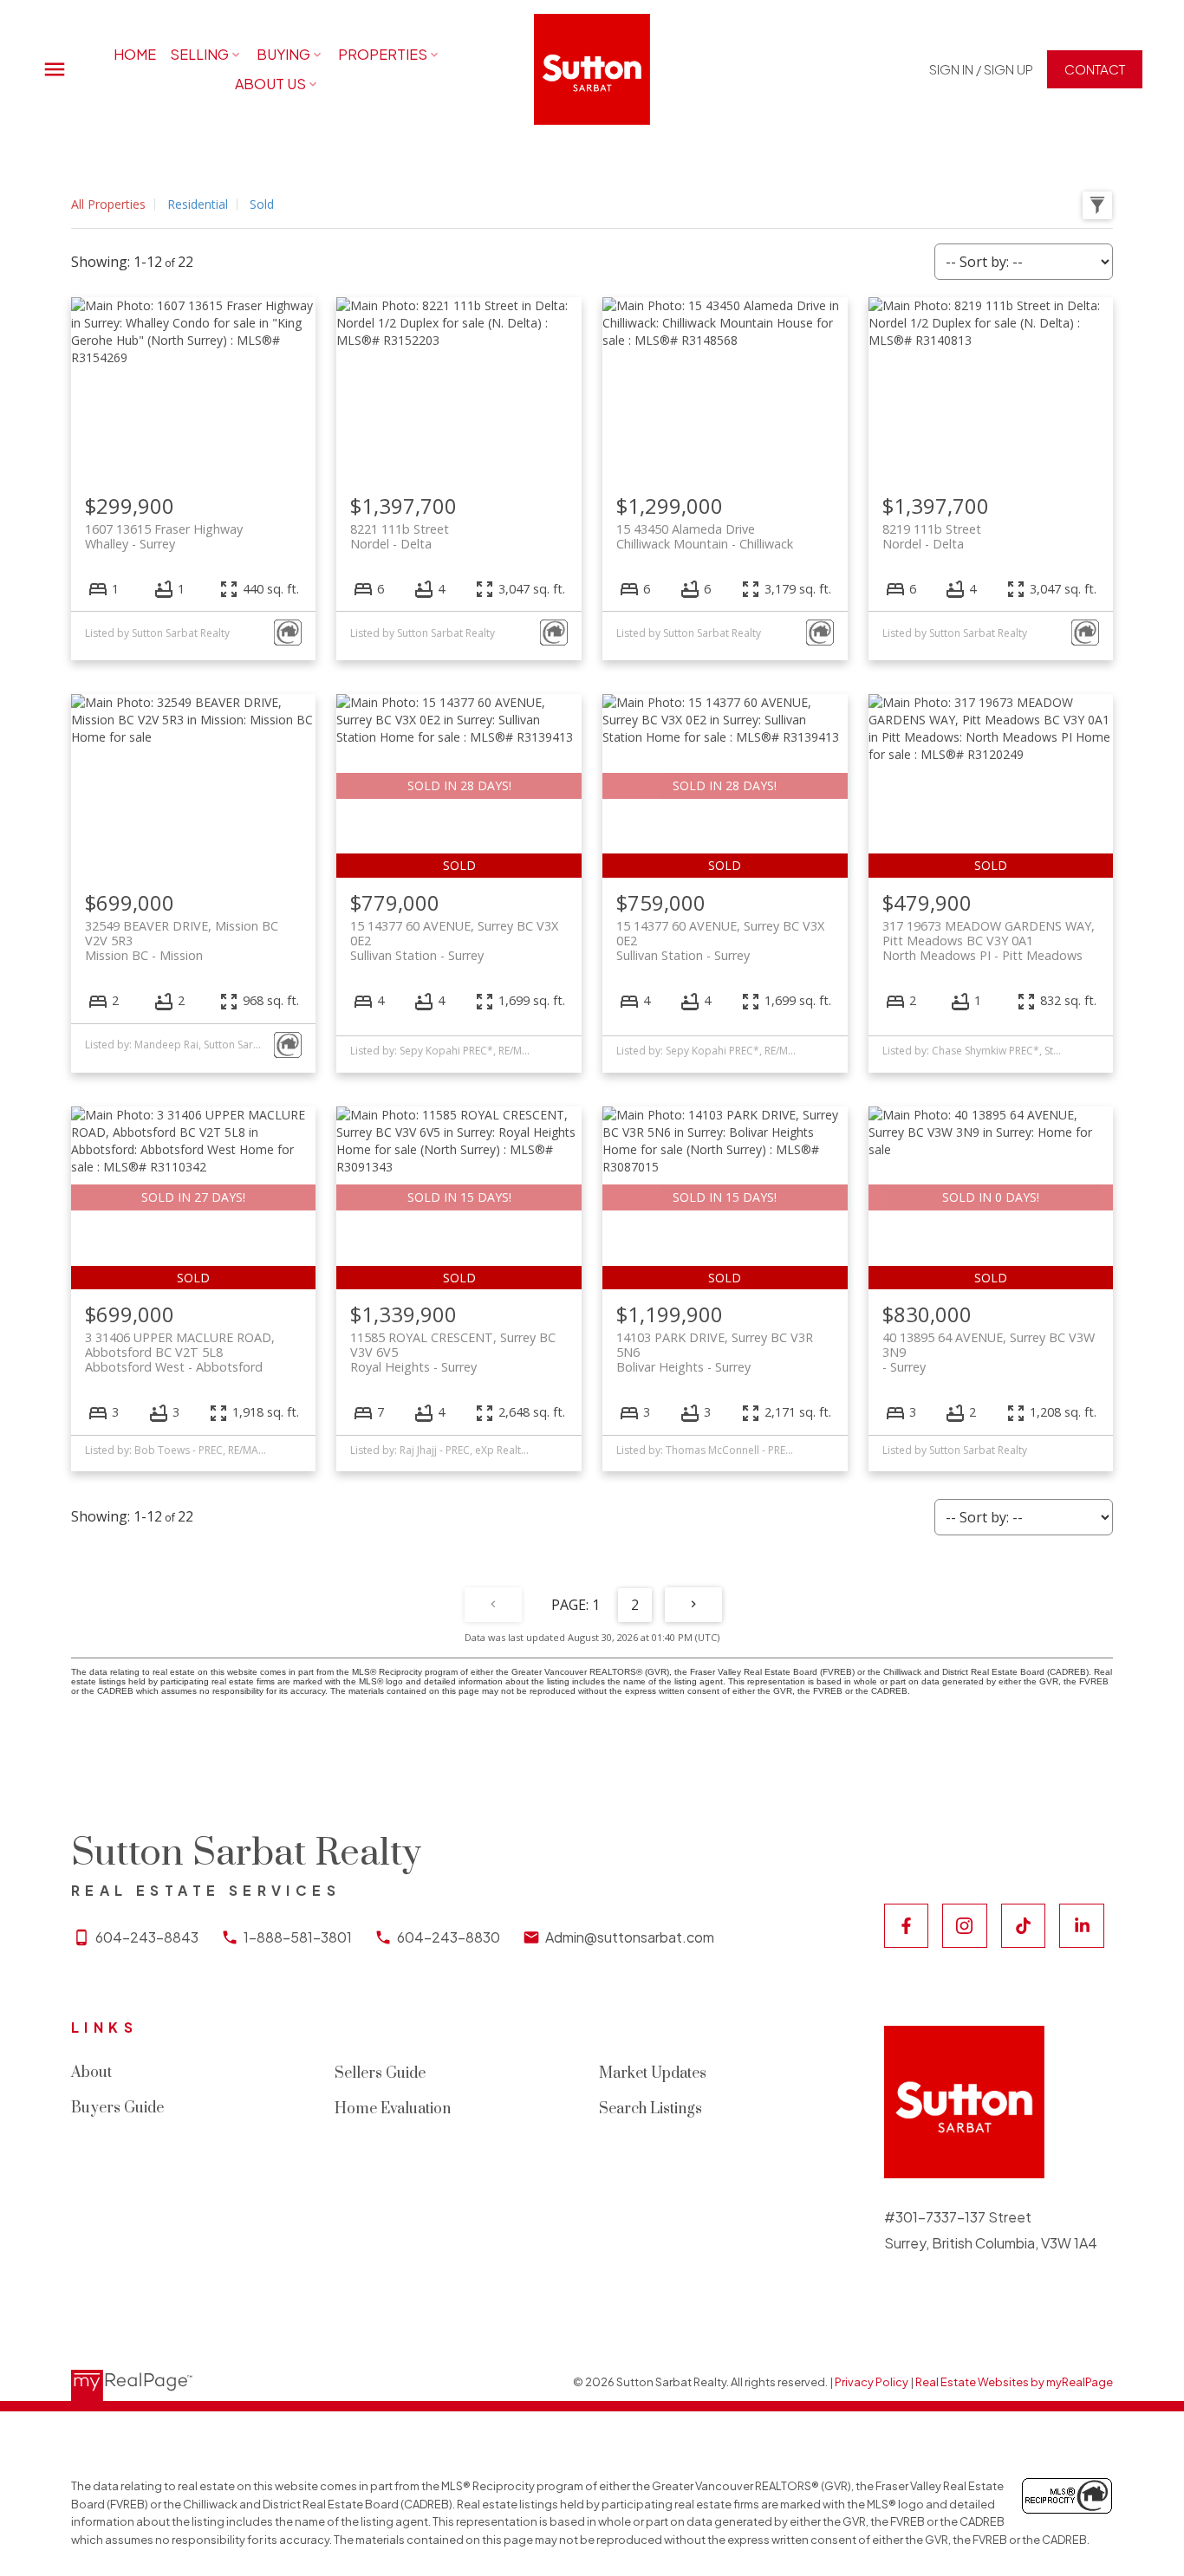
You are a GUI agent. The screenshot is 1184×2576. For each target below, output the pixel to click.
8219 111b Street (932, 536)
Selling (199, 54)
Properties (383, 54)
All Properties (108, 204)
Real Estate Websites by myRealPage (1014, 2382)
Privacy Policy (872, 2382)
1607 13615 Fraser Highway (164, 536)
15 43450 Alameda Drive (705, 536)
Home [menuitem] (135, 54)
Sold (262, 204)
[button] (981, 69)
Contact (1095, 69)
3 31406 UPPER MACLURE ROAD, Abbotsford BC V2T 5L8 (180, 1353)
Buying (283, 54)
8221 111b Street (400, 536)
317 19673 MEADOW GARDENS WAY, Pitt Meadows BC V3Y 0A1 (989, 941)
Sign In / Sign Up (981, 69)
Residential (198, 204)
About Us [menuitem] (270, 84)
